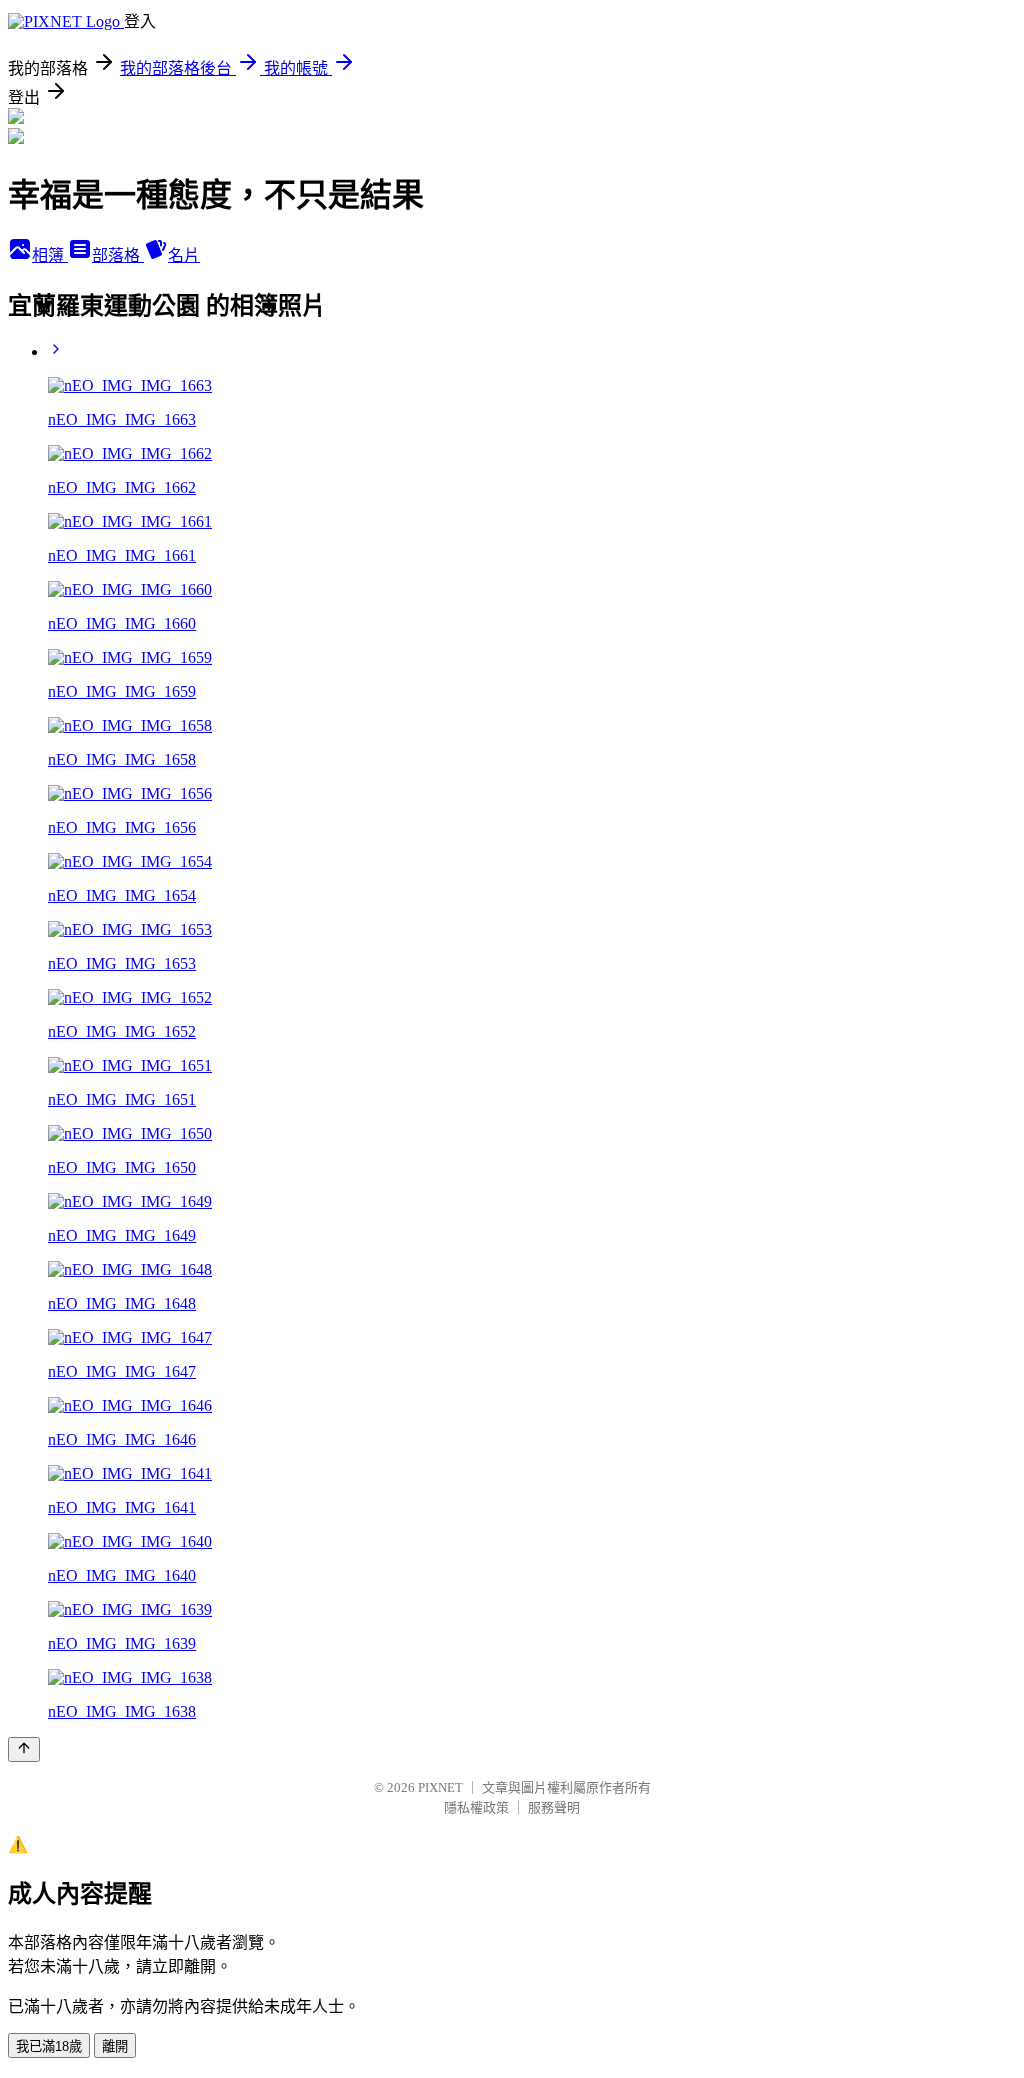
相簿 (50, 255)
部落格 (118, 255)
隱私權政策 (476, 1807)
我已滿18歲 (49, 2046)
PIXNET (440, 1787)
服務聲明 (554, 1807)
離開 (115, 2046)
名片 (184, 255)
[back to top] (24, 1749)
